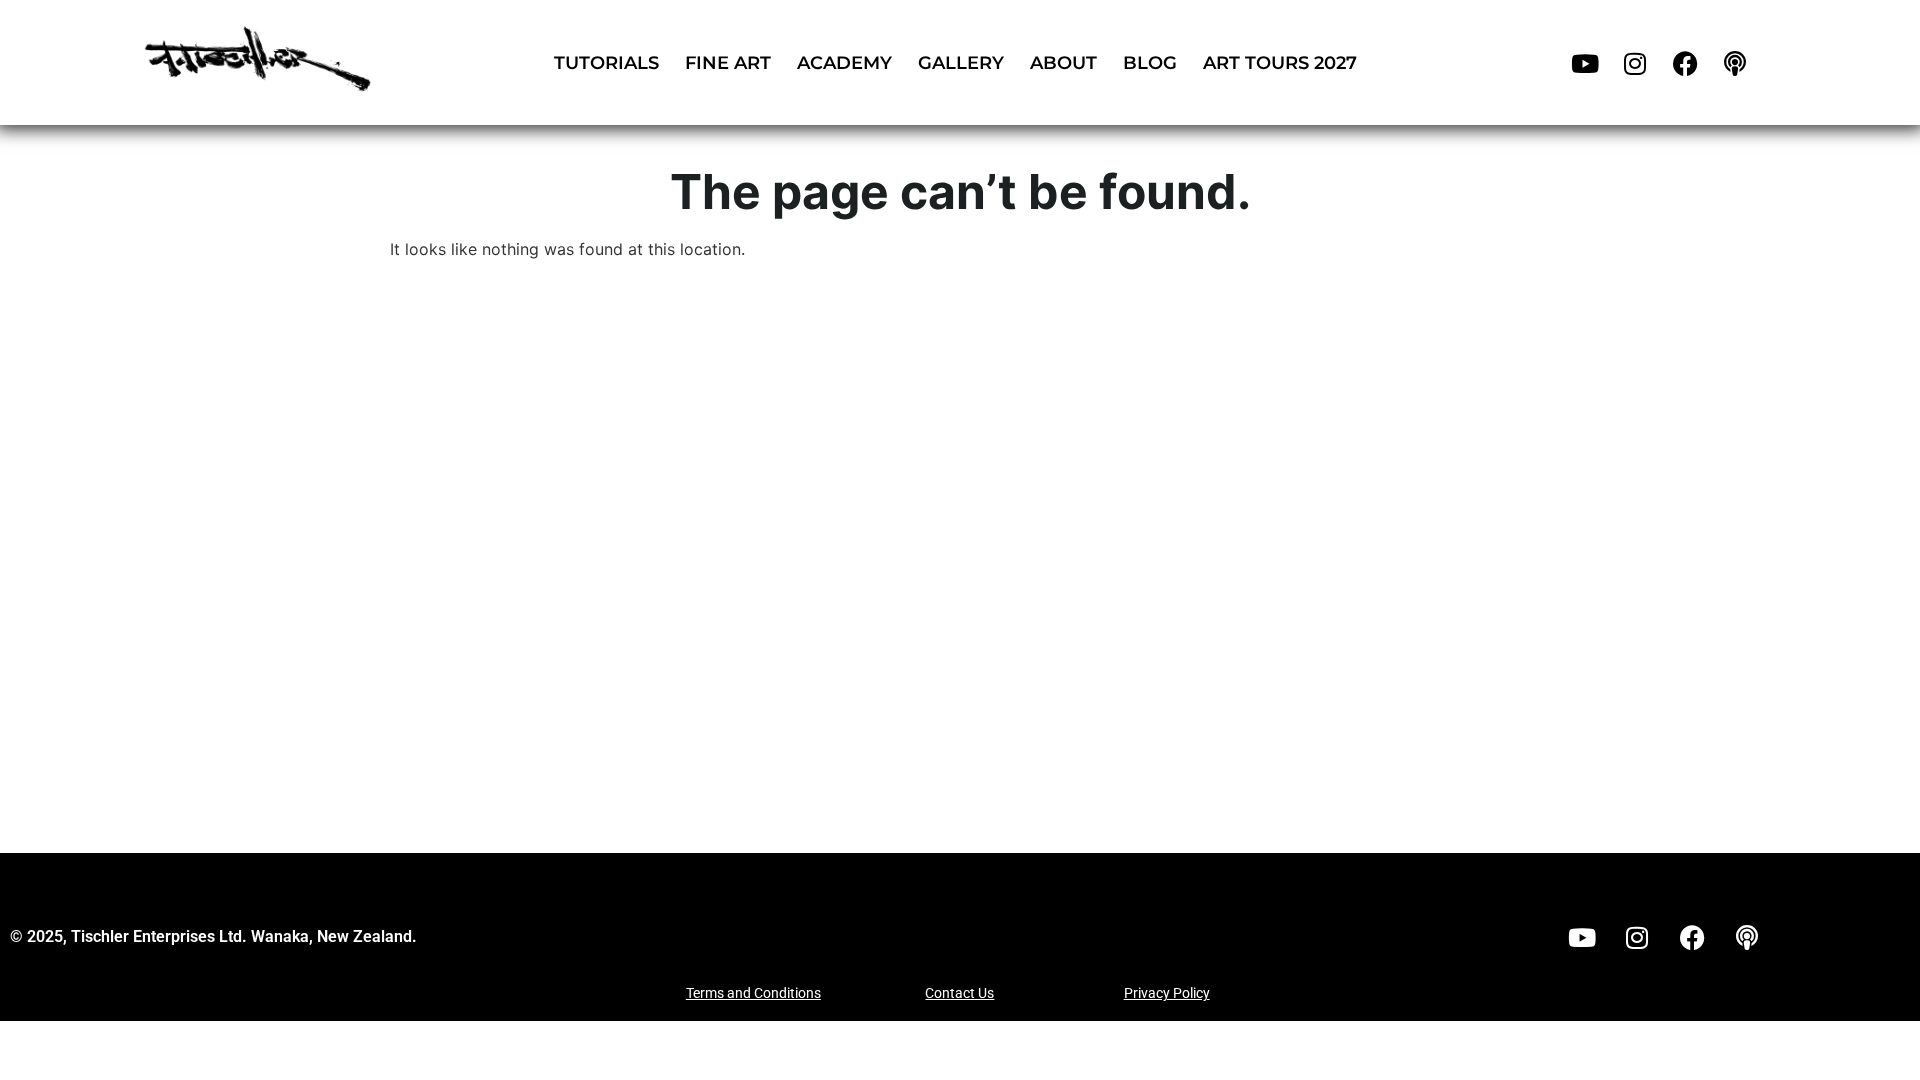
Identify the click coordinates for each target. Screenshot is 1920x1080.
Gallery (961, 63)
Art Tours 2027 (1280, 63)
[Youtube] (1585, 63)
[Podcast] (1735, 63)
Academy (844, 63)
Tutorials (606, 63)
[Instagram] (1635, 63)
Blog (1150, 63)
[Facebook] (1685, 63)
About (1063, 63)
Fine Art (728, 63)
